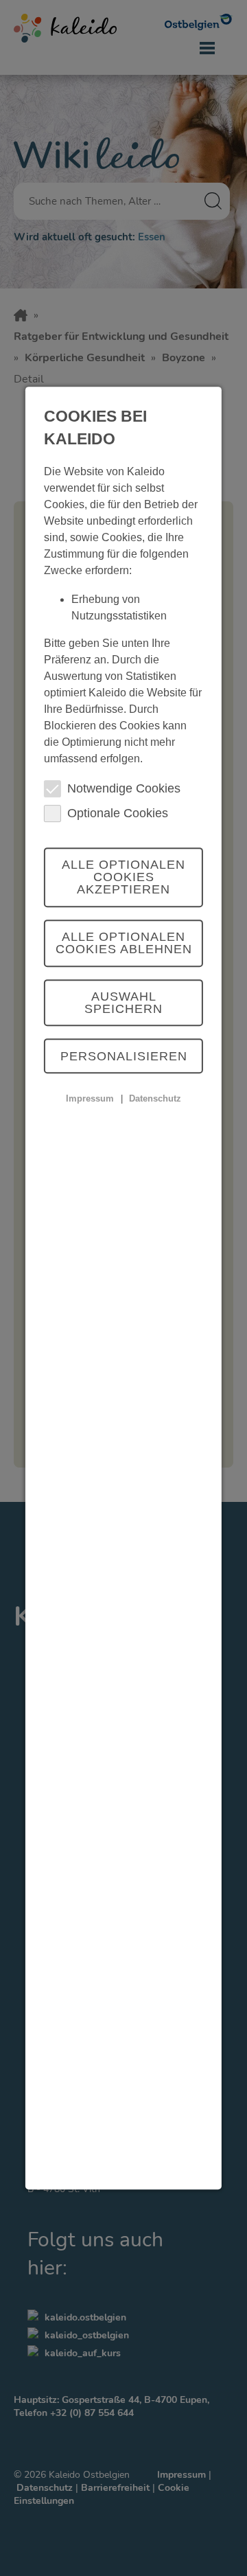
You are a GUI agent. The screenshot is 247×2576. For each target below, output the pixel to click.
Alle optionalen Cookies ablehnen (124, 943)
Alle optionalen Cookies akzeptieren (123, 878)
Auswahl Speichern (123, 1003)
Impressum (90, 1098)
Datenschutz (155, 1098)
